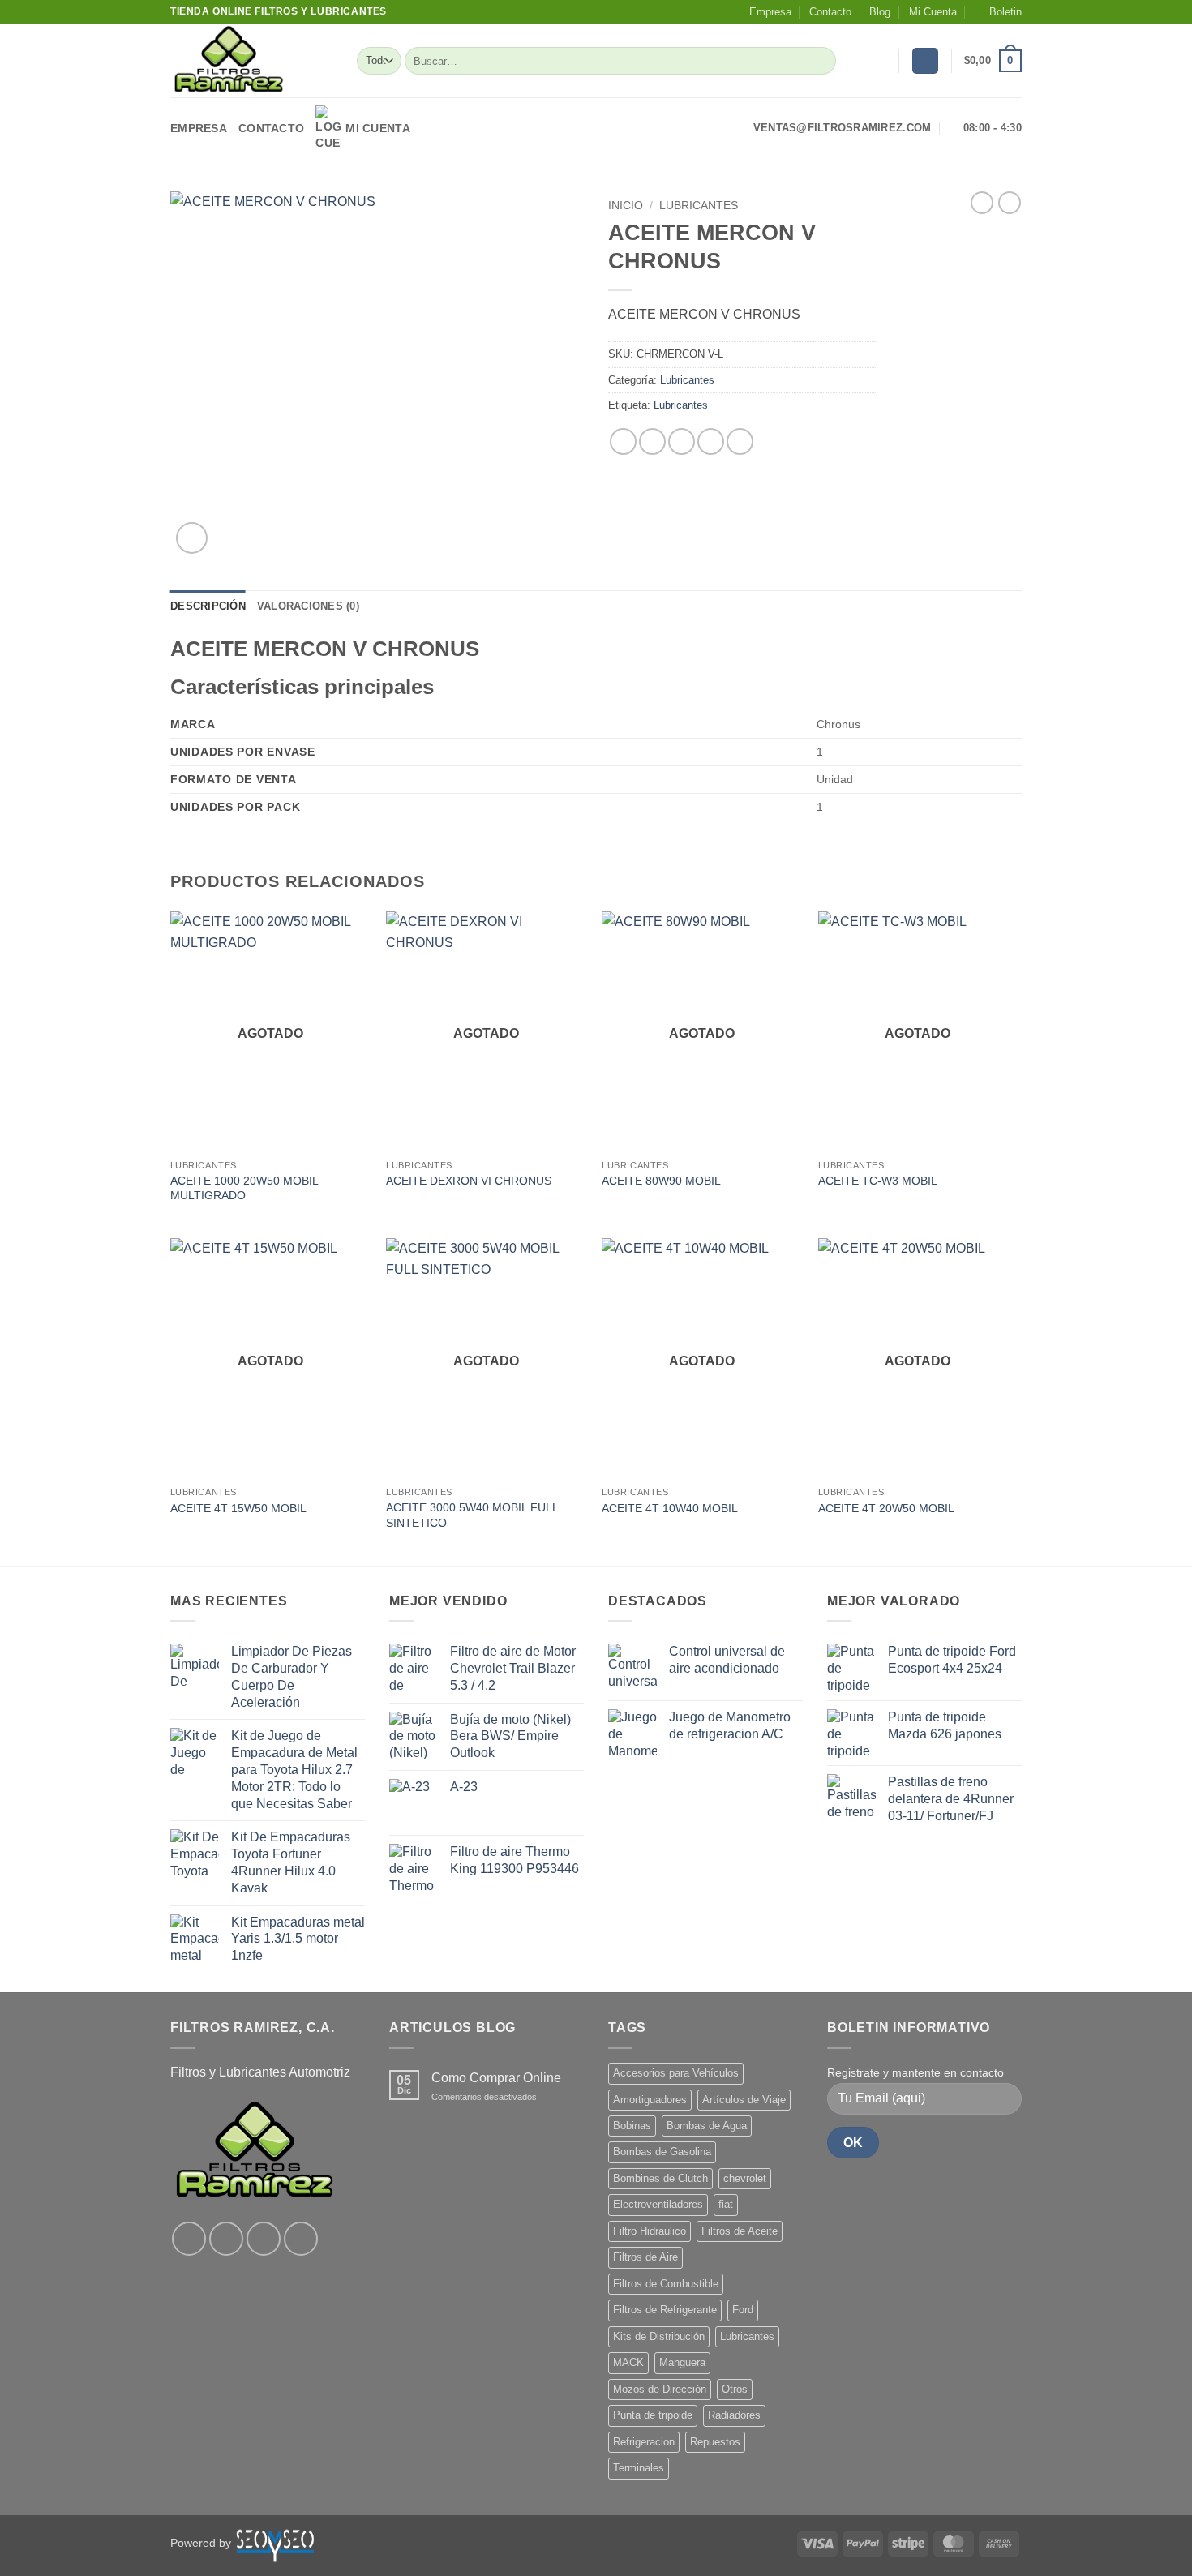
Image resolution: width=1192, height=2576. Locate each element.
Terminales (639, 2468)
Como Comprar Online (496, 2078)
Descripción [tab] (208, 606)
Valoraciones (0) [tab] (308, 606)
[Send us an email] (301, 2239)
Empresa (770, 12)
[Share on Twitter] (652, 441)
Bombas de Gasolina (662, 2152)
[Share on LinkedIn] (740, 441)
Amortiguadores (650, 2100)
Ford (743, 2310)
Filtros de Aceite (740, 2231)
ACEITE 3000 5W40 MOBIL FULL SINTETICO (472, 1515)
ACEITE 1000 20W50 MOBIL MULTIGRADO (244, 1188)
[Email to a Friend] (682, 441)
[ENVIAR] (821, 61)
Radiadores (734, 2415)
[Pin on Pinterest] (711, 441)
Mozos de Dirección (660, 2389)
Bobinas (632, 2126)
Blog (880, 12)
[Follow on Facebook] (189, 2239)
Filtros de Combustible (666, 2284)
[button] (998, 12)
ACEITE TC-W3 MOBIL (878, 1181)
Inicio (626, 206)
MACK (628, 2362)
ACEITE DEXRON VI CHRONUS (469, 1181)
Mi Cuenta (933, 12)
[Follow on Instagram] (226, 2239)
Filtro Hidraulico (650, 2231)
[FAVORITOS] (880, 61)
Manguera (682, 2362)
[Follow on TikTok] (264, 2239)
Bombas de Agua (707, 2126)
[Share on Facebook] (623, 441)
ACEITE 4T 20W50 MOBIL (886, 1508)
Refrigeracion (644, 2442)
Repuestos (715, 2442)
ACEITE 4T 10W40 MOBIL (670, 1508)
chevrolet (745, 2178)
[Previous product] (1010, 203)
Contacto (830, 12)
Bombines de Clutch (660, 2178)
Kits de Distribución (659, 2336)
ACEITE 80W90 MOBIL (661, 1181)
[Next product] (982, 203)
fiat (726, 2204)
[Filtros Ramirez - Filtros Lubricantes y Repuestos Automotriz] (251, 61)
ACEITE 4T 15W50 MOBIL (238, 1508)
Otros (735, 2389)
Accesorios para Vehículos (676, 2073)
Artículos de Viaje (744, 2100)
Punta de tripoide (653, 2415)
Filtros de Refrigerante (665, 2310)
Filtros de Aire (645, 2257)
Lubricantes (699, 206)
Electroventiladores (658, 2204)
